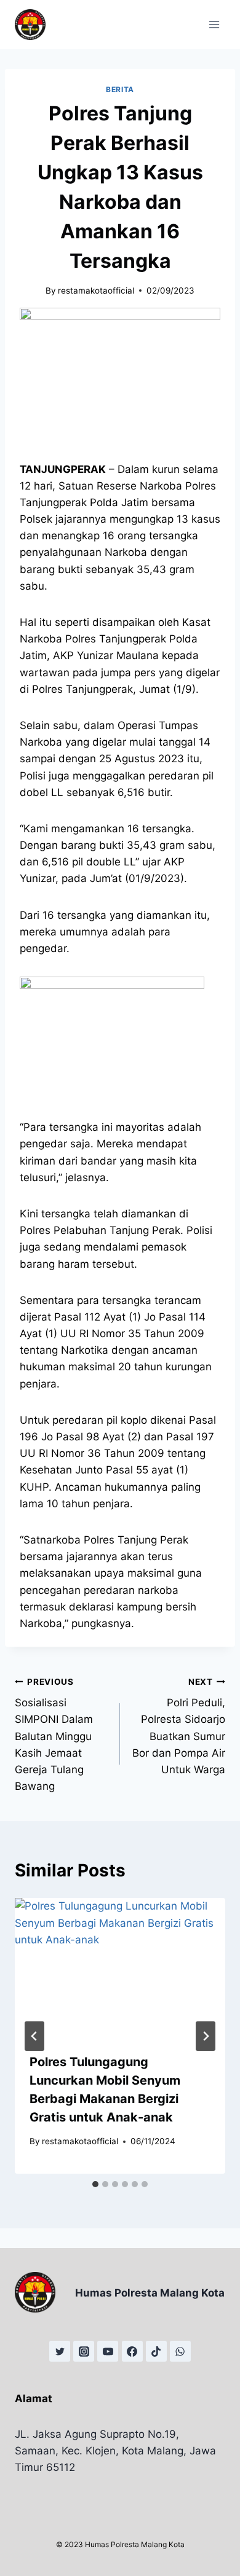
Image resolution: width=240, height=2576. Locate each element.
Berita (120, 89)
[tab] (95, 2184)
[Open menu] (214, 24)
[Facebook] (132, 2351)
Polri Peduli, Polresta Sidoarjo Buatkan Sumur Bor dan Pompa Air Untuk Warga (179, 1726)
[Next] (206, 2036)
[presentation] (120, 1968)
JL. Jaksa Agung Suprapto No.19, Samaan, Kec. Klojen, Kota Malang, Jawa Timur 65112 (115, 2451)
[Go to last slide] (34, 2036)
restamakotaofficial (96, 291)
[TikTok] (156, 2351)
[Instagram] (84, 2351)
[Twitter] (60, 2351)
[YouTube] (108, 2351)
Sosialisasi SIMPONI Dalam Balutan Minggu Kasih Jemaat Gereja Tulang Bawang (54, 1735)
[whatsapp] (180, 2351)
